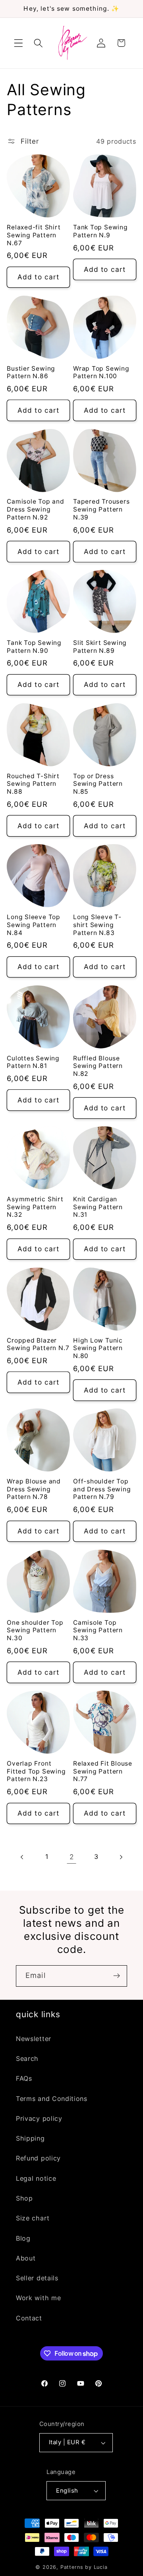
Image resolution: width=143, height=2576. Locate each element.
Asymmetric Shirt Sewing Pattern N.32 (35, 1207)
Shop (24, 2198)
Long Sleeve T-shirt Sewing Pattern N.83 (97, 925)
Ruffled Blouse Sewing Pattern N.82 (98, 1066)
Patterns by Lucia (84, 2567)
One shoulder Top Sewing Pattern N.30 (35, 1630)
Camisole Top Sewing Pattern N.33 (98, 1630)
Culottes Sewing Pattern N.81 (33, 1062)
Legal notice (36, 2178)
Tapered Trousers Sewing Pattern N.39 (101, 509)
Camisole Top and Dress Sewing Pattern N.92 (35, 509)
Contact (29, 2318)
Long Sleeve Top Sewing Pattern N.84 (34, 925)
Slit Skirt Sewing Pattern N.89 (100, 647)
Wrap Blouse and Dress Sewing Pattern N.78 (34, 1489)
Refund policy (38, 2158)
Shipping (30, 2138)
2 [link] (72, 1857)
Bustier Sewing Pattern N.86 (31, 372)
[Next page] (121, 1857)
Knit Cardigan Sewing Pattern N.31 (98, 1207)
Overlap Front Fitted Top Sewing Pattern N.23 (36, 1771)
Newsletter (34, 2039)
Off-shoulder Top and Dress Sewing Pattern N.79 (102, 1489)
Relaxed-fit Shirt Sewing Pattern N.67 (34, 235)
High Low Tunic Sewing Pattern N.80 (98, 1348)
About (26, 2258)
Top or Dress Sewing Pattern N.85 (98, 784)
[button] (18, 43)
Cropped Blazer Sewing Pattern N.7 (38, 1344)
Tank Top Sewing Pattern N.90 (34, 647)
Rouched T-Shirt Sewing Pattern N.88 (33, 784)
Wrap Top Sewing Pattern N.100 (101, 372)
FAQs (24, 2078)
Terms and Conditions (52, 2099)
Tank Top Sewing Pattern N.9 (100, 231)
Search (27, 2058)
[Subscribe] (117, 1976)
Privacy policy (39, 2118)
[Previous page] (22, 1857)
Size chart (33, 2218)
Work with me (38, 2298)
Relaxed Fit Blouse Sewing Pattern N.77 (103, 1771)
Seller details (37, 2278)
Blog (23, 2238)
